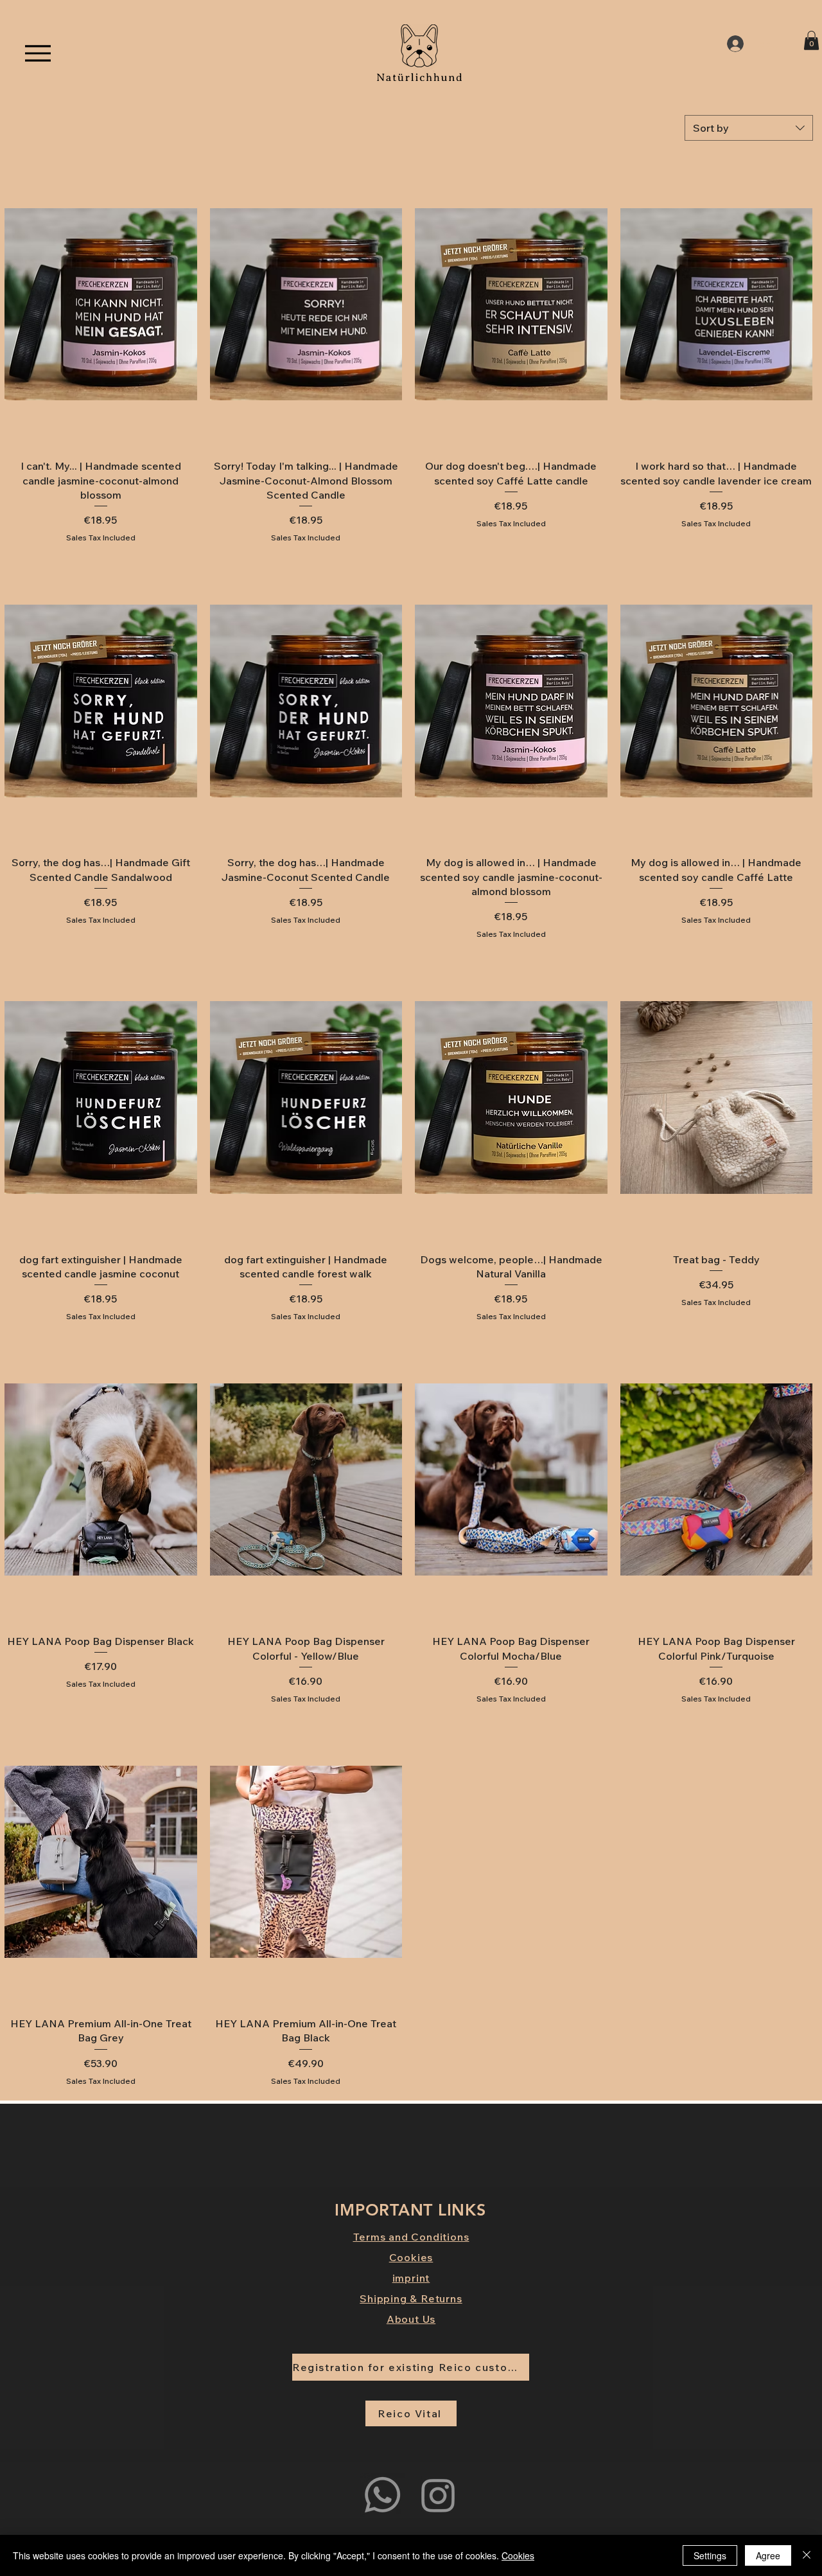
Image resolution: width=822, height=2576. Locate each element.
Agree (768, 2555)
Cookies (518, 2555)
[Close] (807, 2555)
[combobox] (749, 128)
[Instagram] (438, 2495)
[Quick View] (101, 304)
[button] (811, 40)
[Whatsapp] (382, 2495)
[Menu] (38, 53)
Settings (710, 2555)
